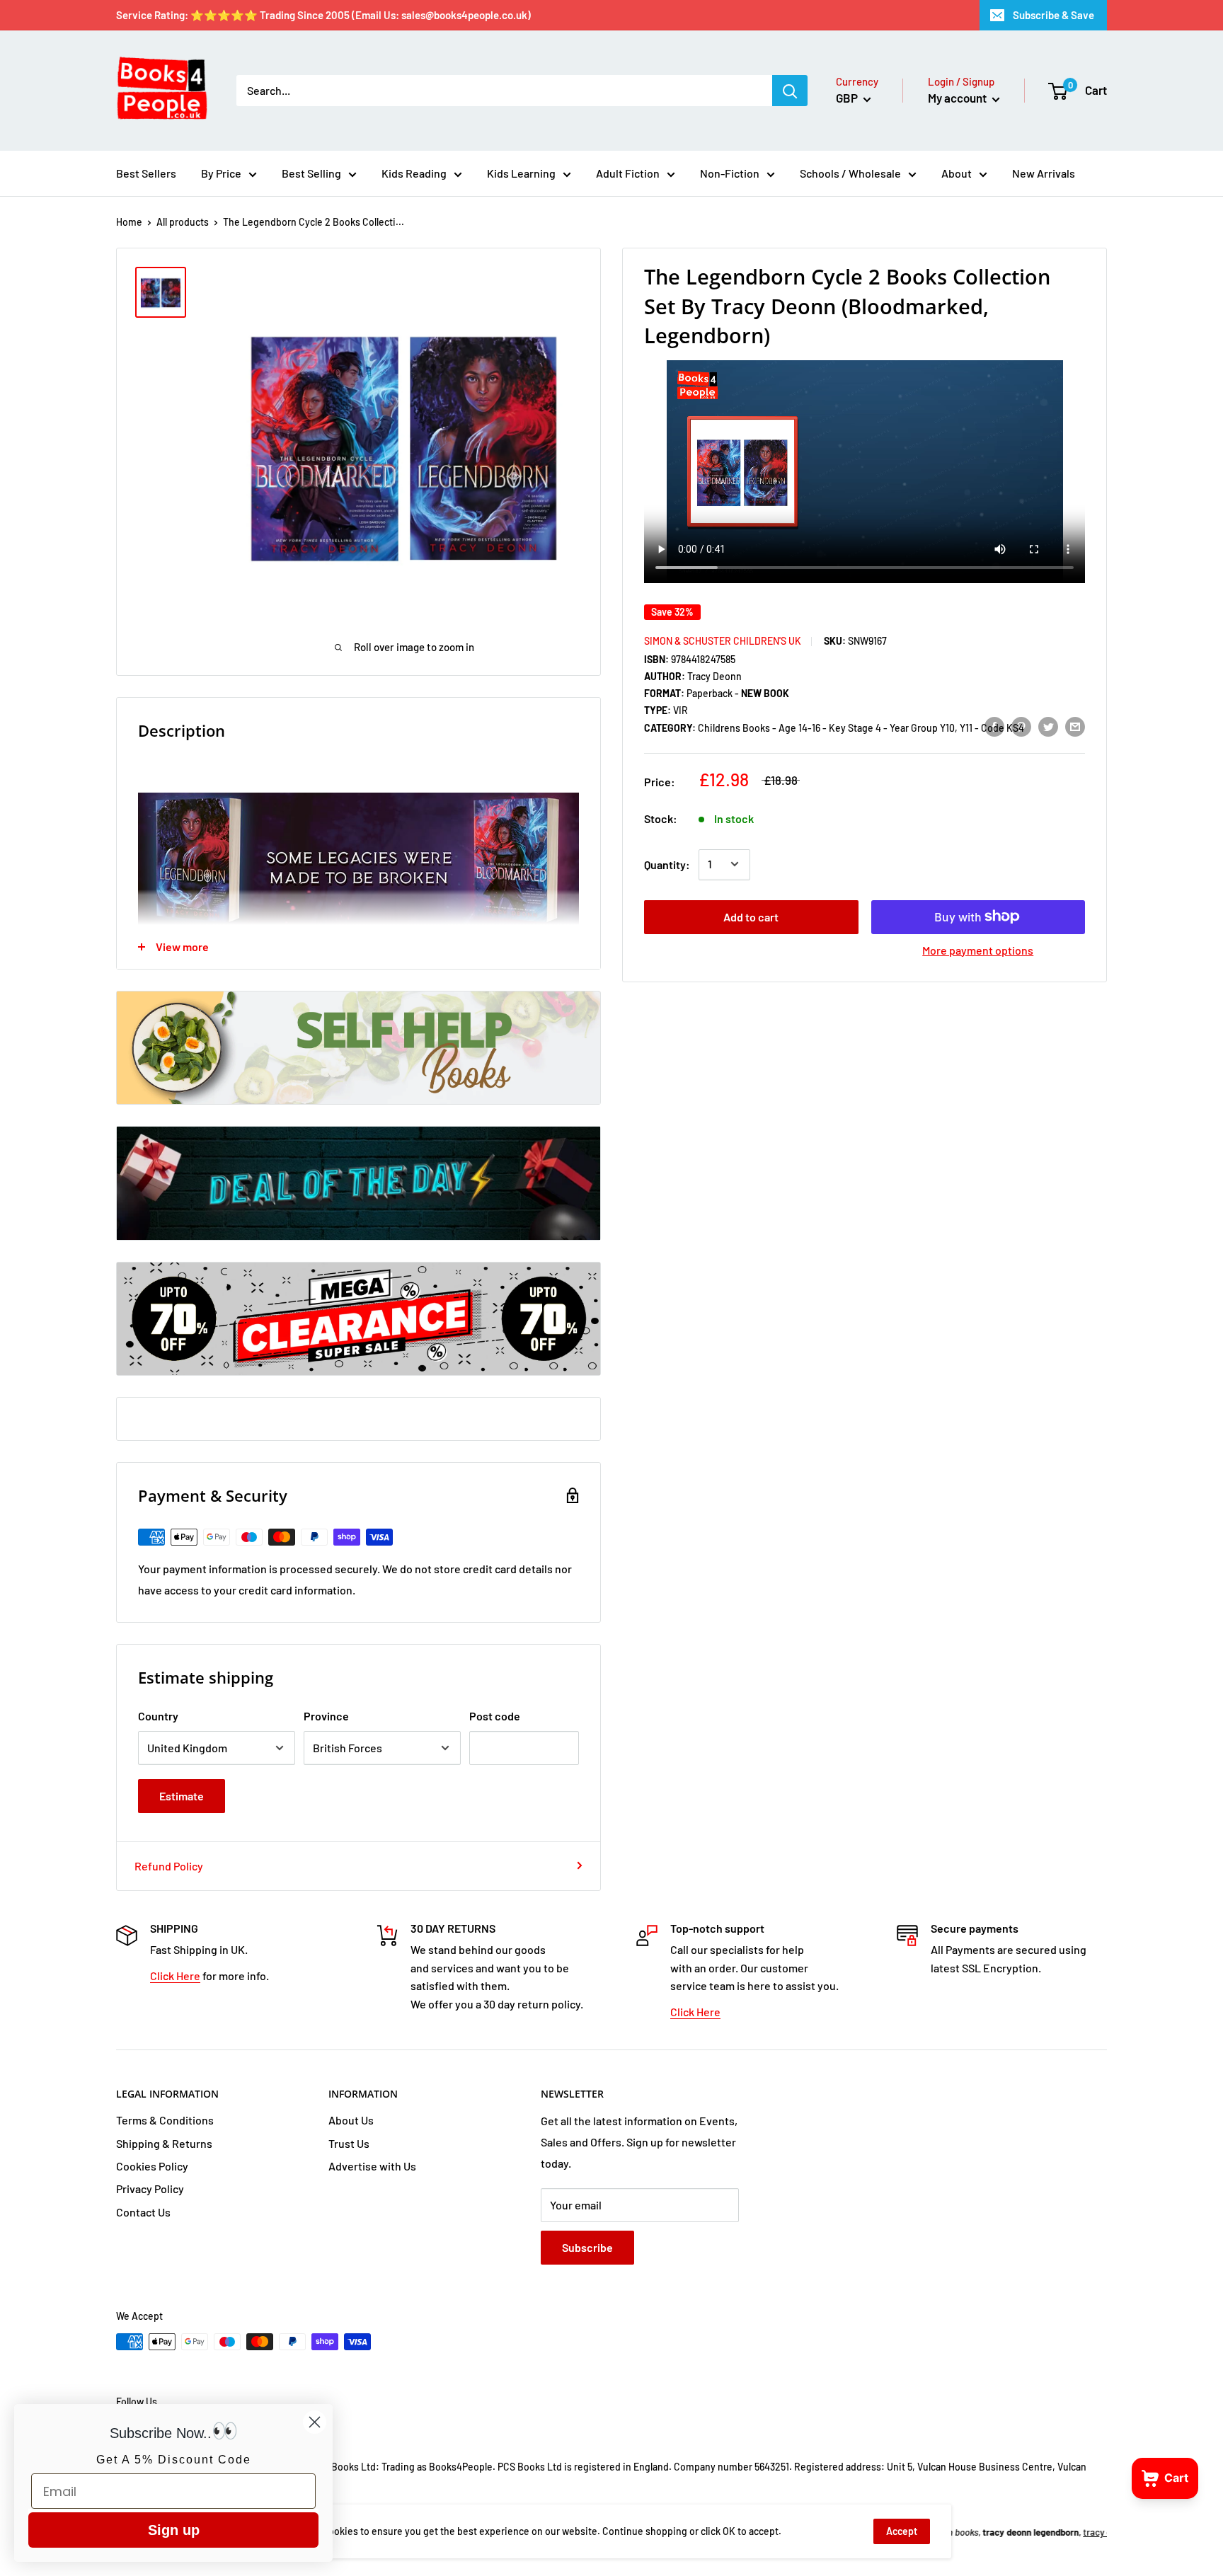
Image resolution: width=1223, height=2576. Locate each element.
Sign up (174, 2530)
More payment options (978, 949)
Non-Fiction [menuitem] (730, 173)
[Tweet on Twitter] (1048, 726)
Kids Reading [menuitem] (414, 173)
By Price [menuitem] (221, 173)
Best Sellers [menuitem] (146, 173)
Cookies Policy (152, 2166)
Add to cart (751, 916)
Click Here (175, 1976)
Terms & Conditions (165, 2120)
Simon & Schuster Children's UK (723, 640)
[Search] (790, 91)
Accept (902, 2531)
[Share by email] (1075, 726)
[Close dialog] (315, 2422)
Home (129, 222)
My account (958, 98)
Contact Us (143, 2212)
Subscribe (587, 2247)
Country (158, 1716)
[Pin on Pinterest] (1021, 726)
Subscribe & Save (1053, 15)
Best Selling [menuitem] (311, 173)
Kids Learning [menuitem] (521, 173)
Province (326, 1716)
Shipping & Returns (164, 2143)
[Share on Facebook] (994, 726)
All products (183, 222)
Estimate (182, 1796)
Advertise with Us (372, 2166)
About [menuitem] (957, 173)
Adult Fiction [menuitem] (628, 173)
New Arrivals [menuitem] (1044, 173)
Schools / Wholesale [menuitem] (850, 173)
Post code (495, 1716)
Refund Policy (169, 1866)
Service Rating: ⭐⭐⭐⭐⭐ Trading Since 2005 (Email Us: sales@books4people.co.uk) (323, 15)
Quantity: (667, 864)
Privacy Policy (150, 2189)
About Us (351, 2120)
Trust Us (349, 2143)
